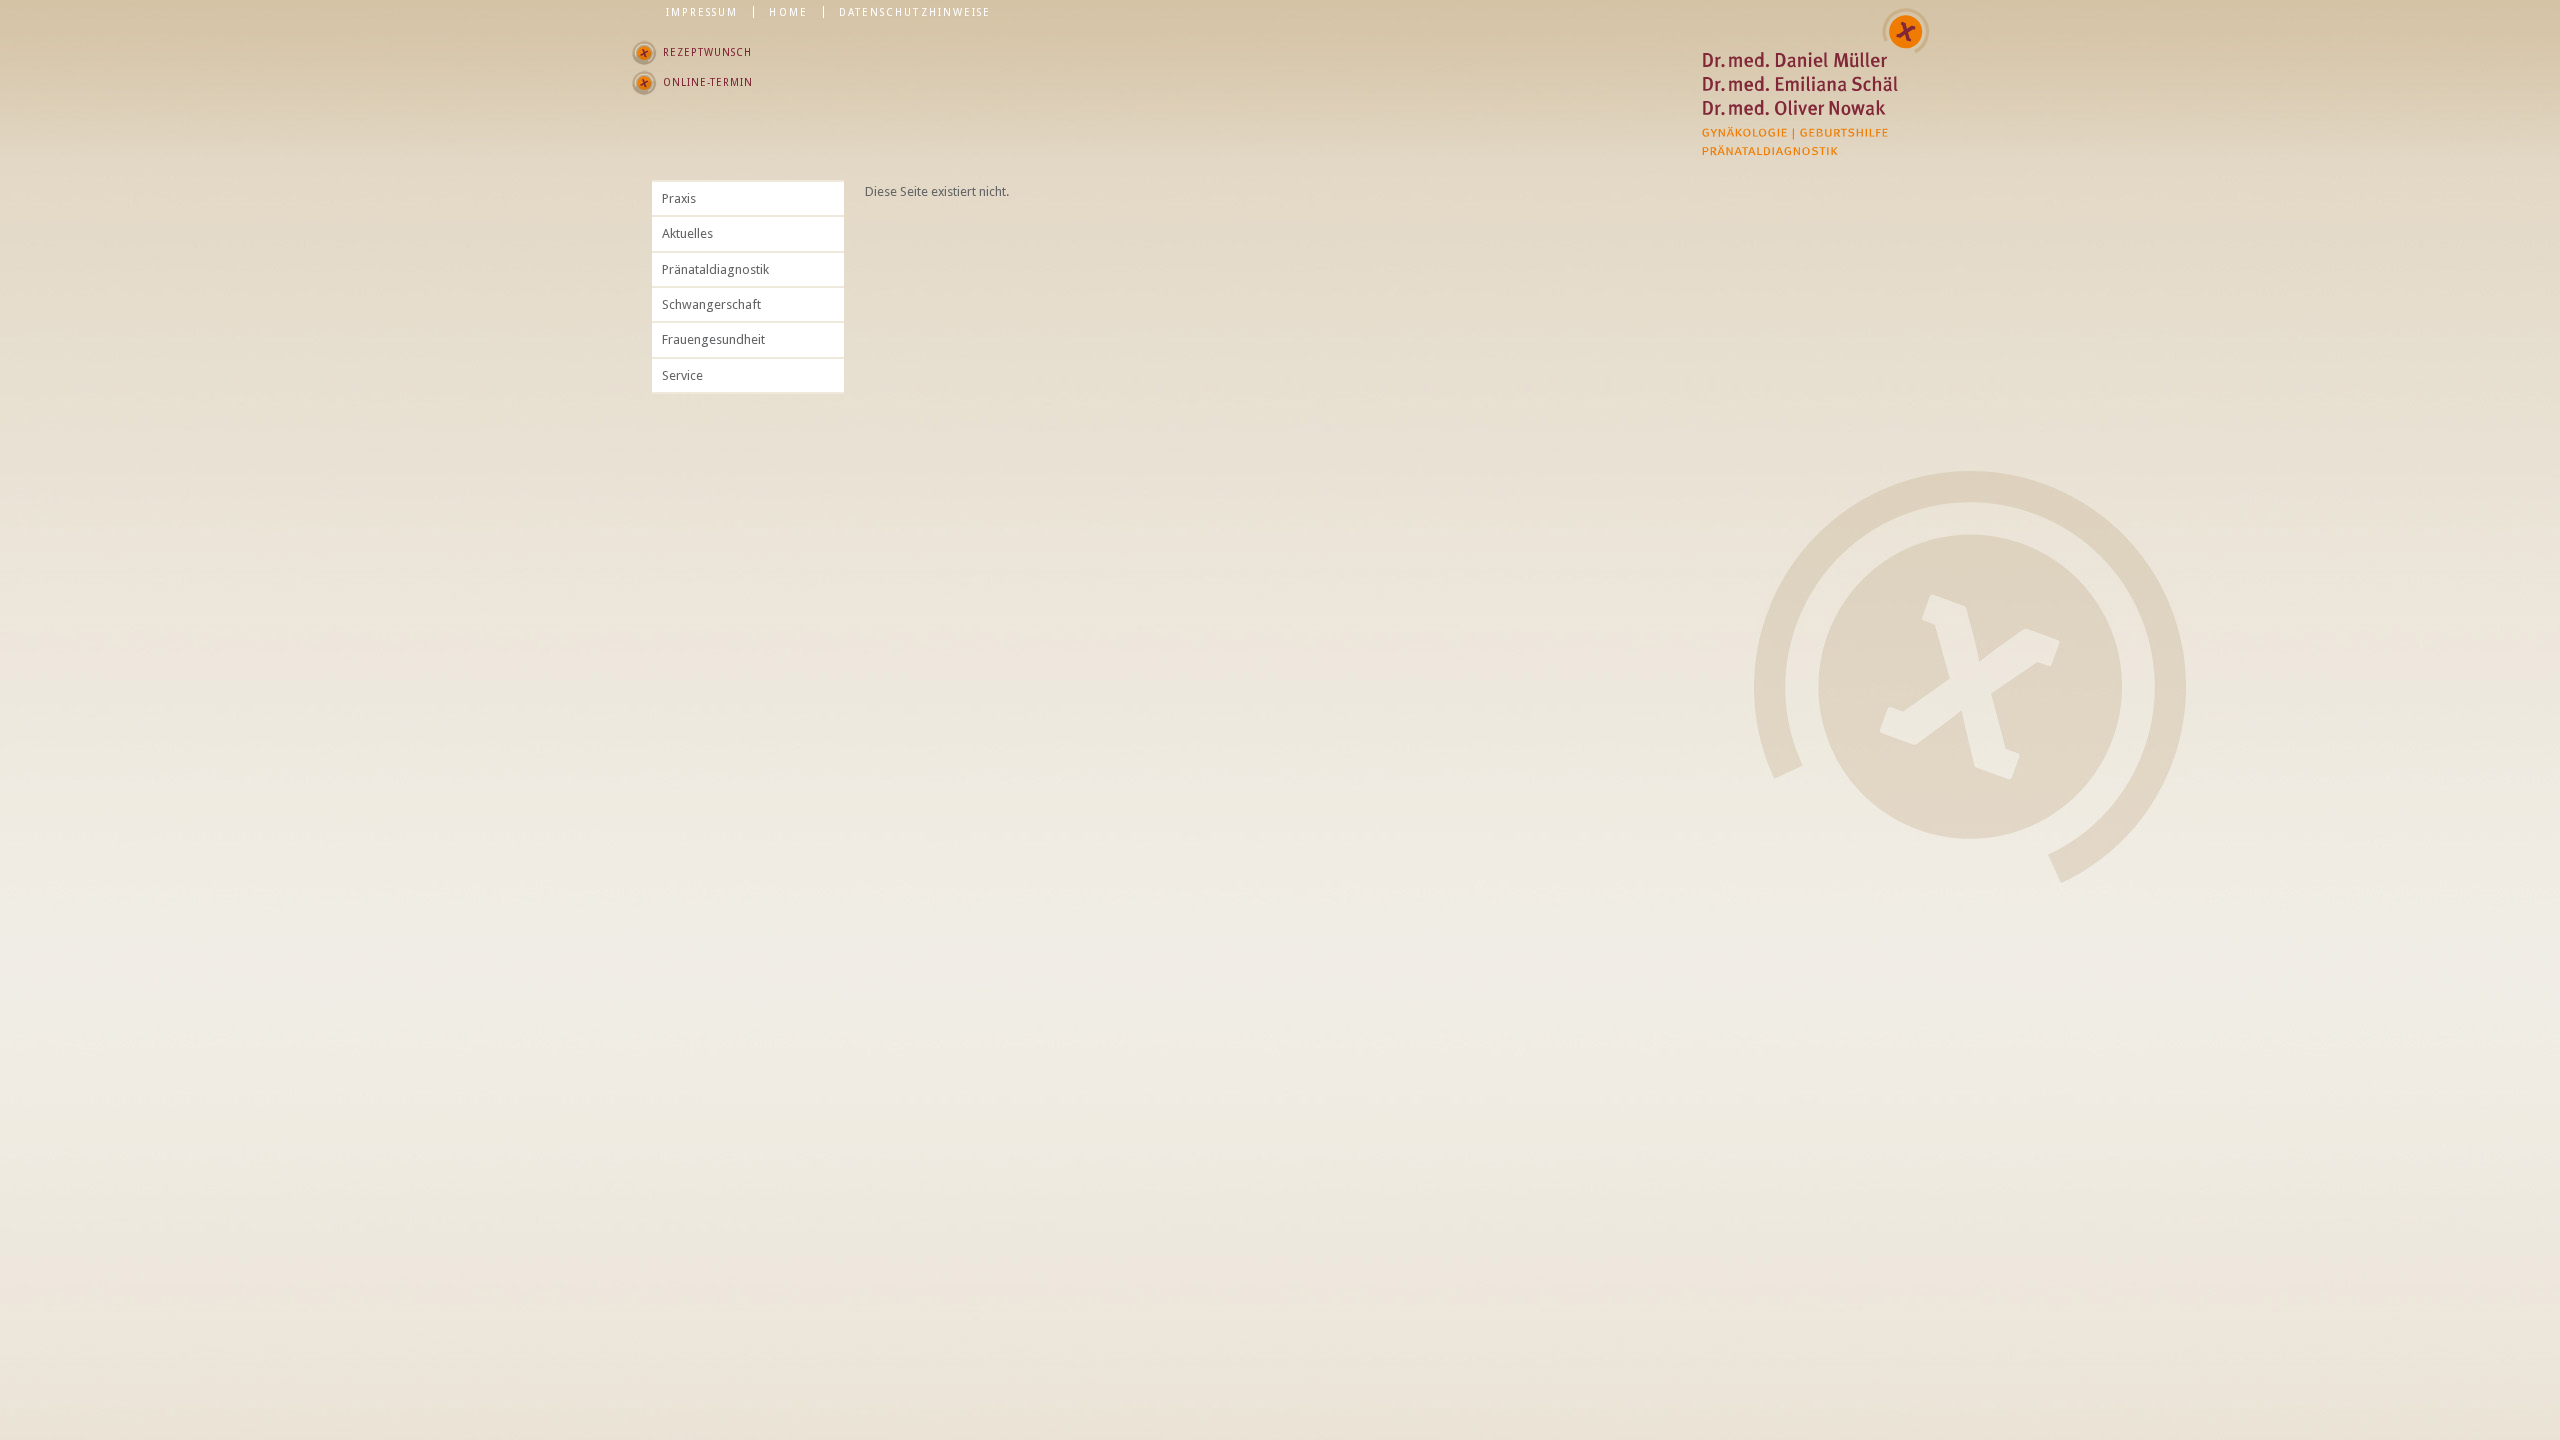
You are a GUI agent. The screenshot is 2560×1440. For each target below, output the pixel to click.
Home (788, 12)
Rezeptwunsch (707, 52)
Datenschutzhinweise (915, 12)
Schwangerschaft (711, 304)
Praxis (679, 198)
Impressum (702, 12)
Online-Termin (708, 82)
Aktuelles (687, 233)
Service (682, 375)
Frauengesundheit (713, 339)
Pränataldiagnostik (715, 269)
